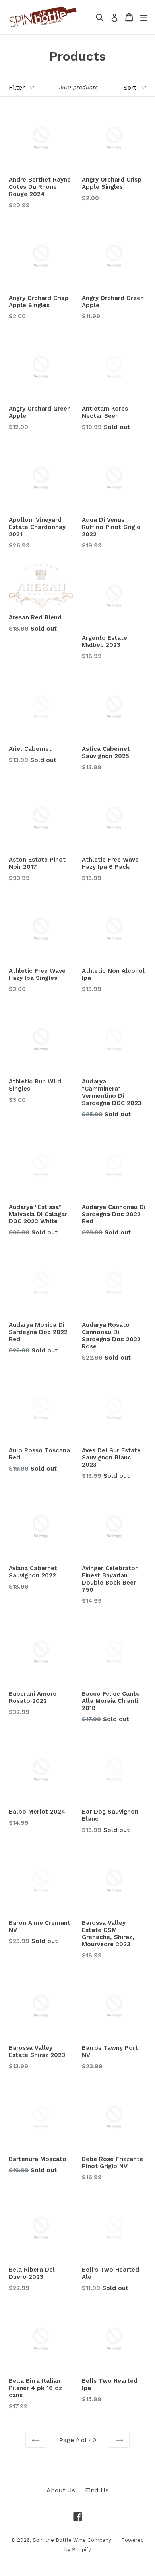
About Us (61, 2490)
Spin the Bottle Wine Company (72, 2540)
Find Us (97, 2490)
